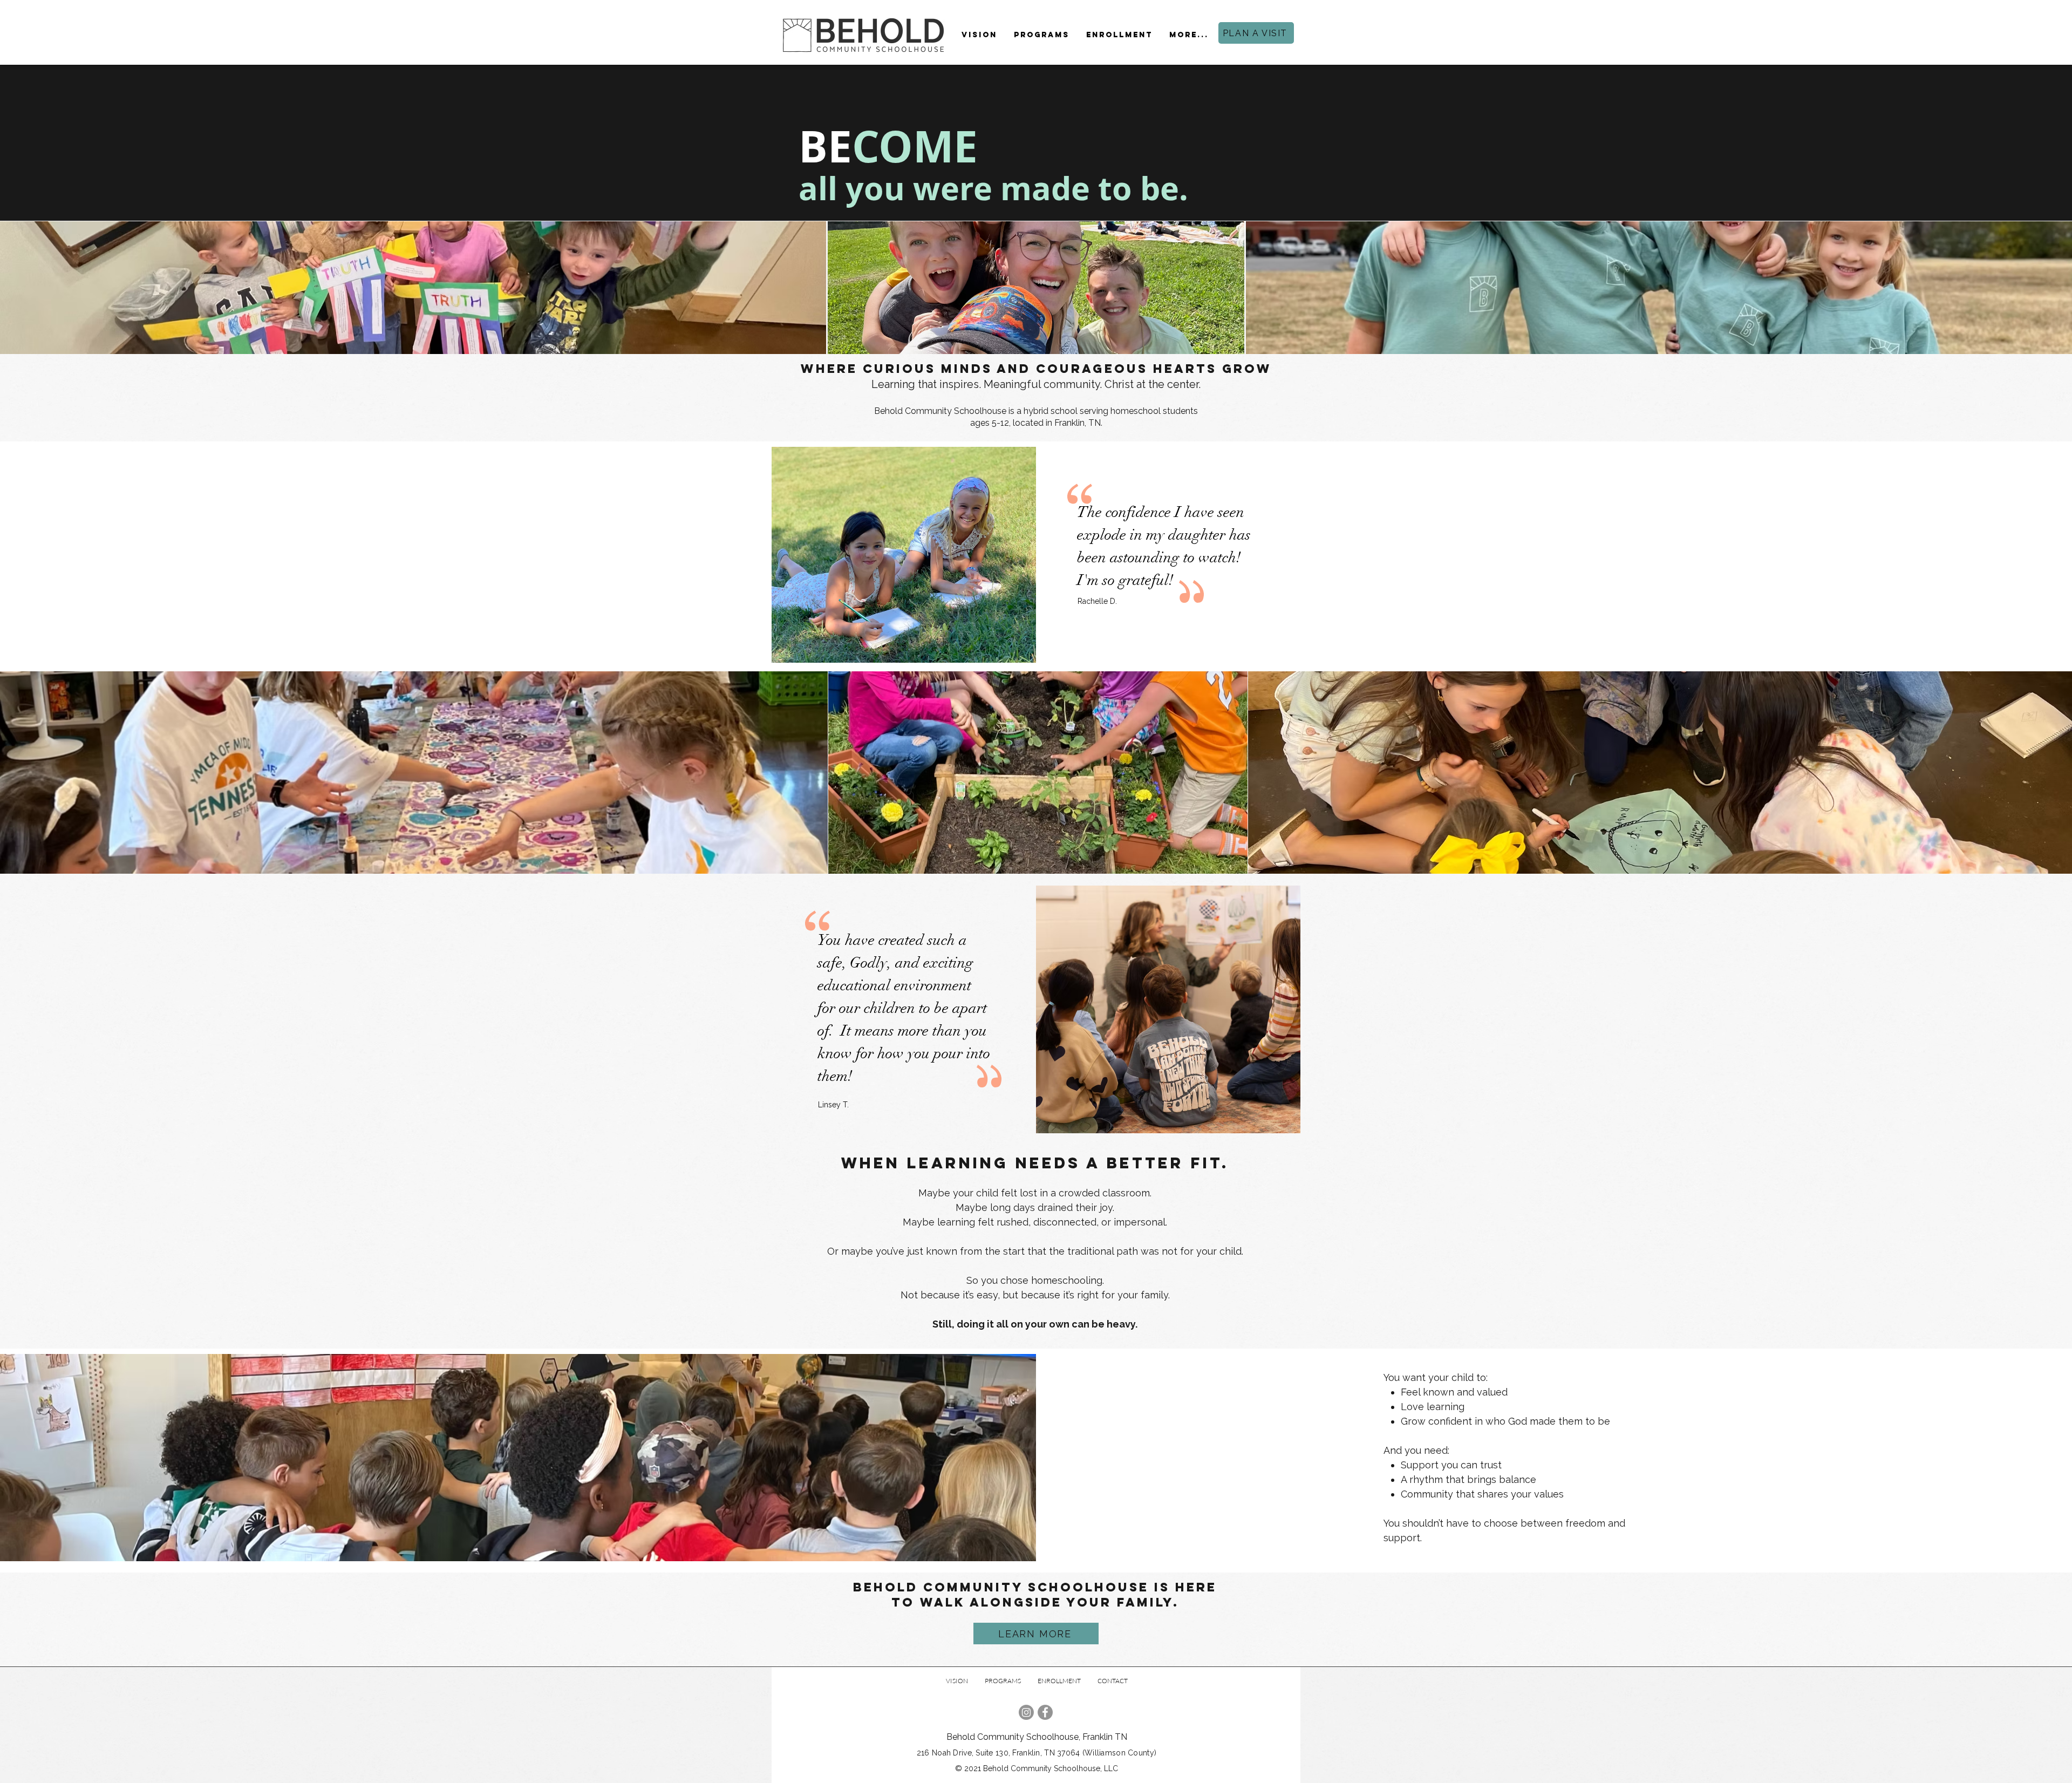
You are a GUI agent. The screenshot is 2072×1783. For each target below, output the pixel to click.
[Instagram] (1026, 1712)
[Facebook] (1045, 1712)
